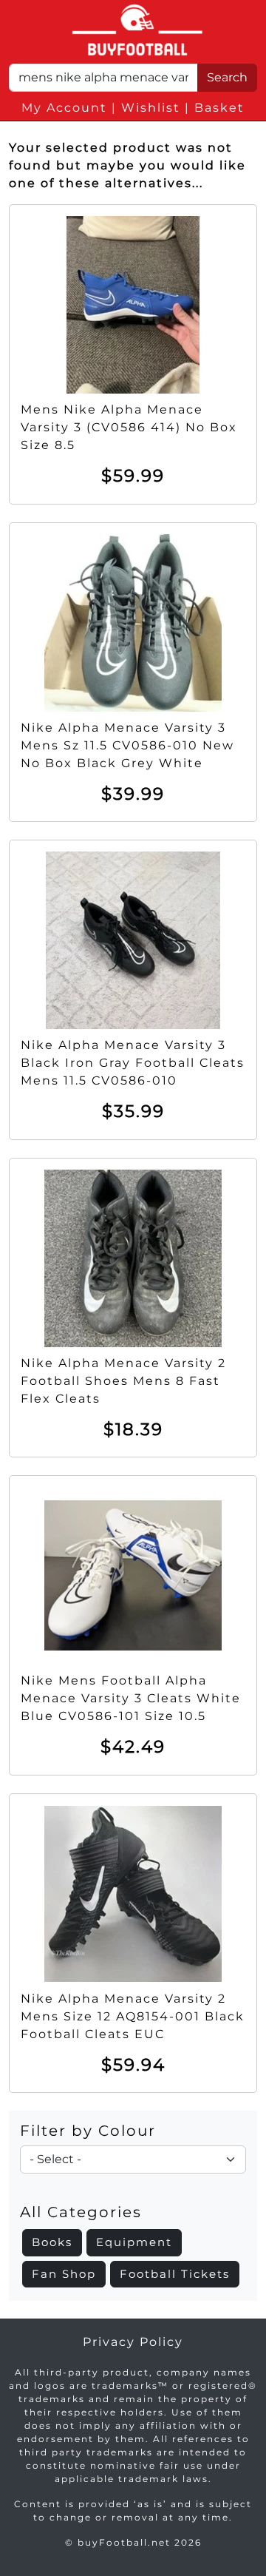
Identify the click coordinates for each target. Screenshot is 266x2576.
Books (52, 2242)
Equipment (134, 2242)
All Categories (81, 2212)
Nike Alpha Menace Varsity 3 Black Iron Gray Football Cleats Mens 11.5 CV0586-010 (133, 1063)
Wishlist (151, 108)
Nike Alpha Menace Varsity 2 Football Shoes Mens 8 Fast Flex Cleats (123, 1381)
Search (227, 77)
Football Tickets (175, 2274)
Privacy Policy (133, 2342)
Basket (219, 108)
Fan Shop (64, 2274)
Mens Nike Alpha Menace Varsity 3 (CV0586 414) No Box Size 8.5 (129, 427)
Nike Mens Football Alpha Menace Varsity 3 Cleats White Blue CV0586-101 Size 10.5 (131, 1698)
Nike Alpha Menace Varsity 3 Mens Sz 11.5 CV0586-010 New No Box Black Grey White (127, 745)
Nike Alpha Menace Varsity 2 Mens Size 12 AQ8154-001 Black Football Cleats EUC (133, 2016)
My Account (64, 108)
